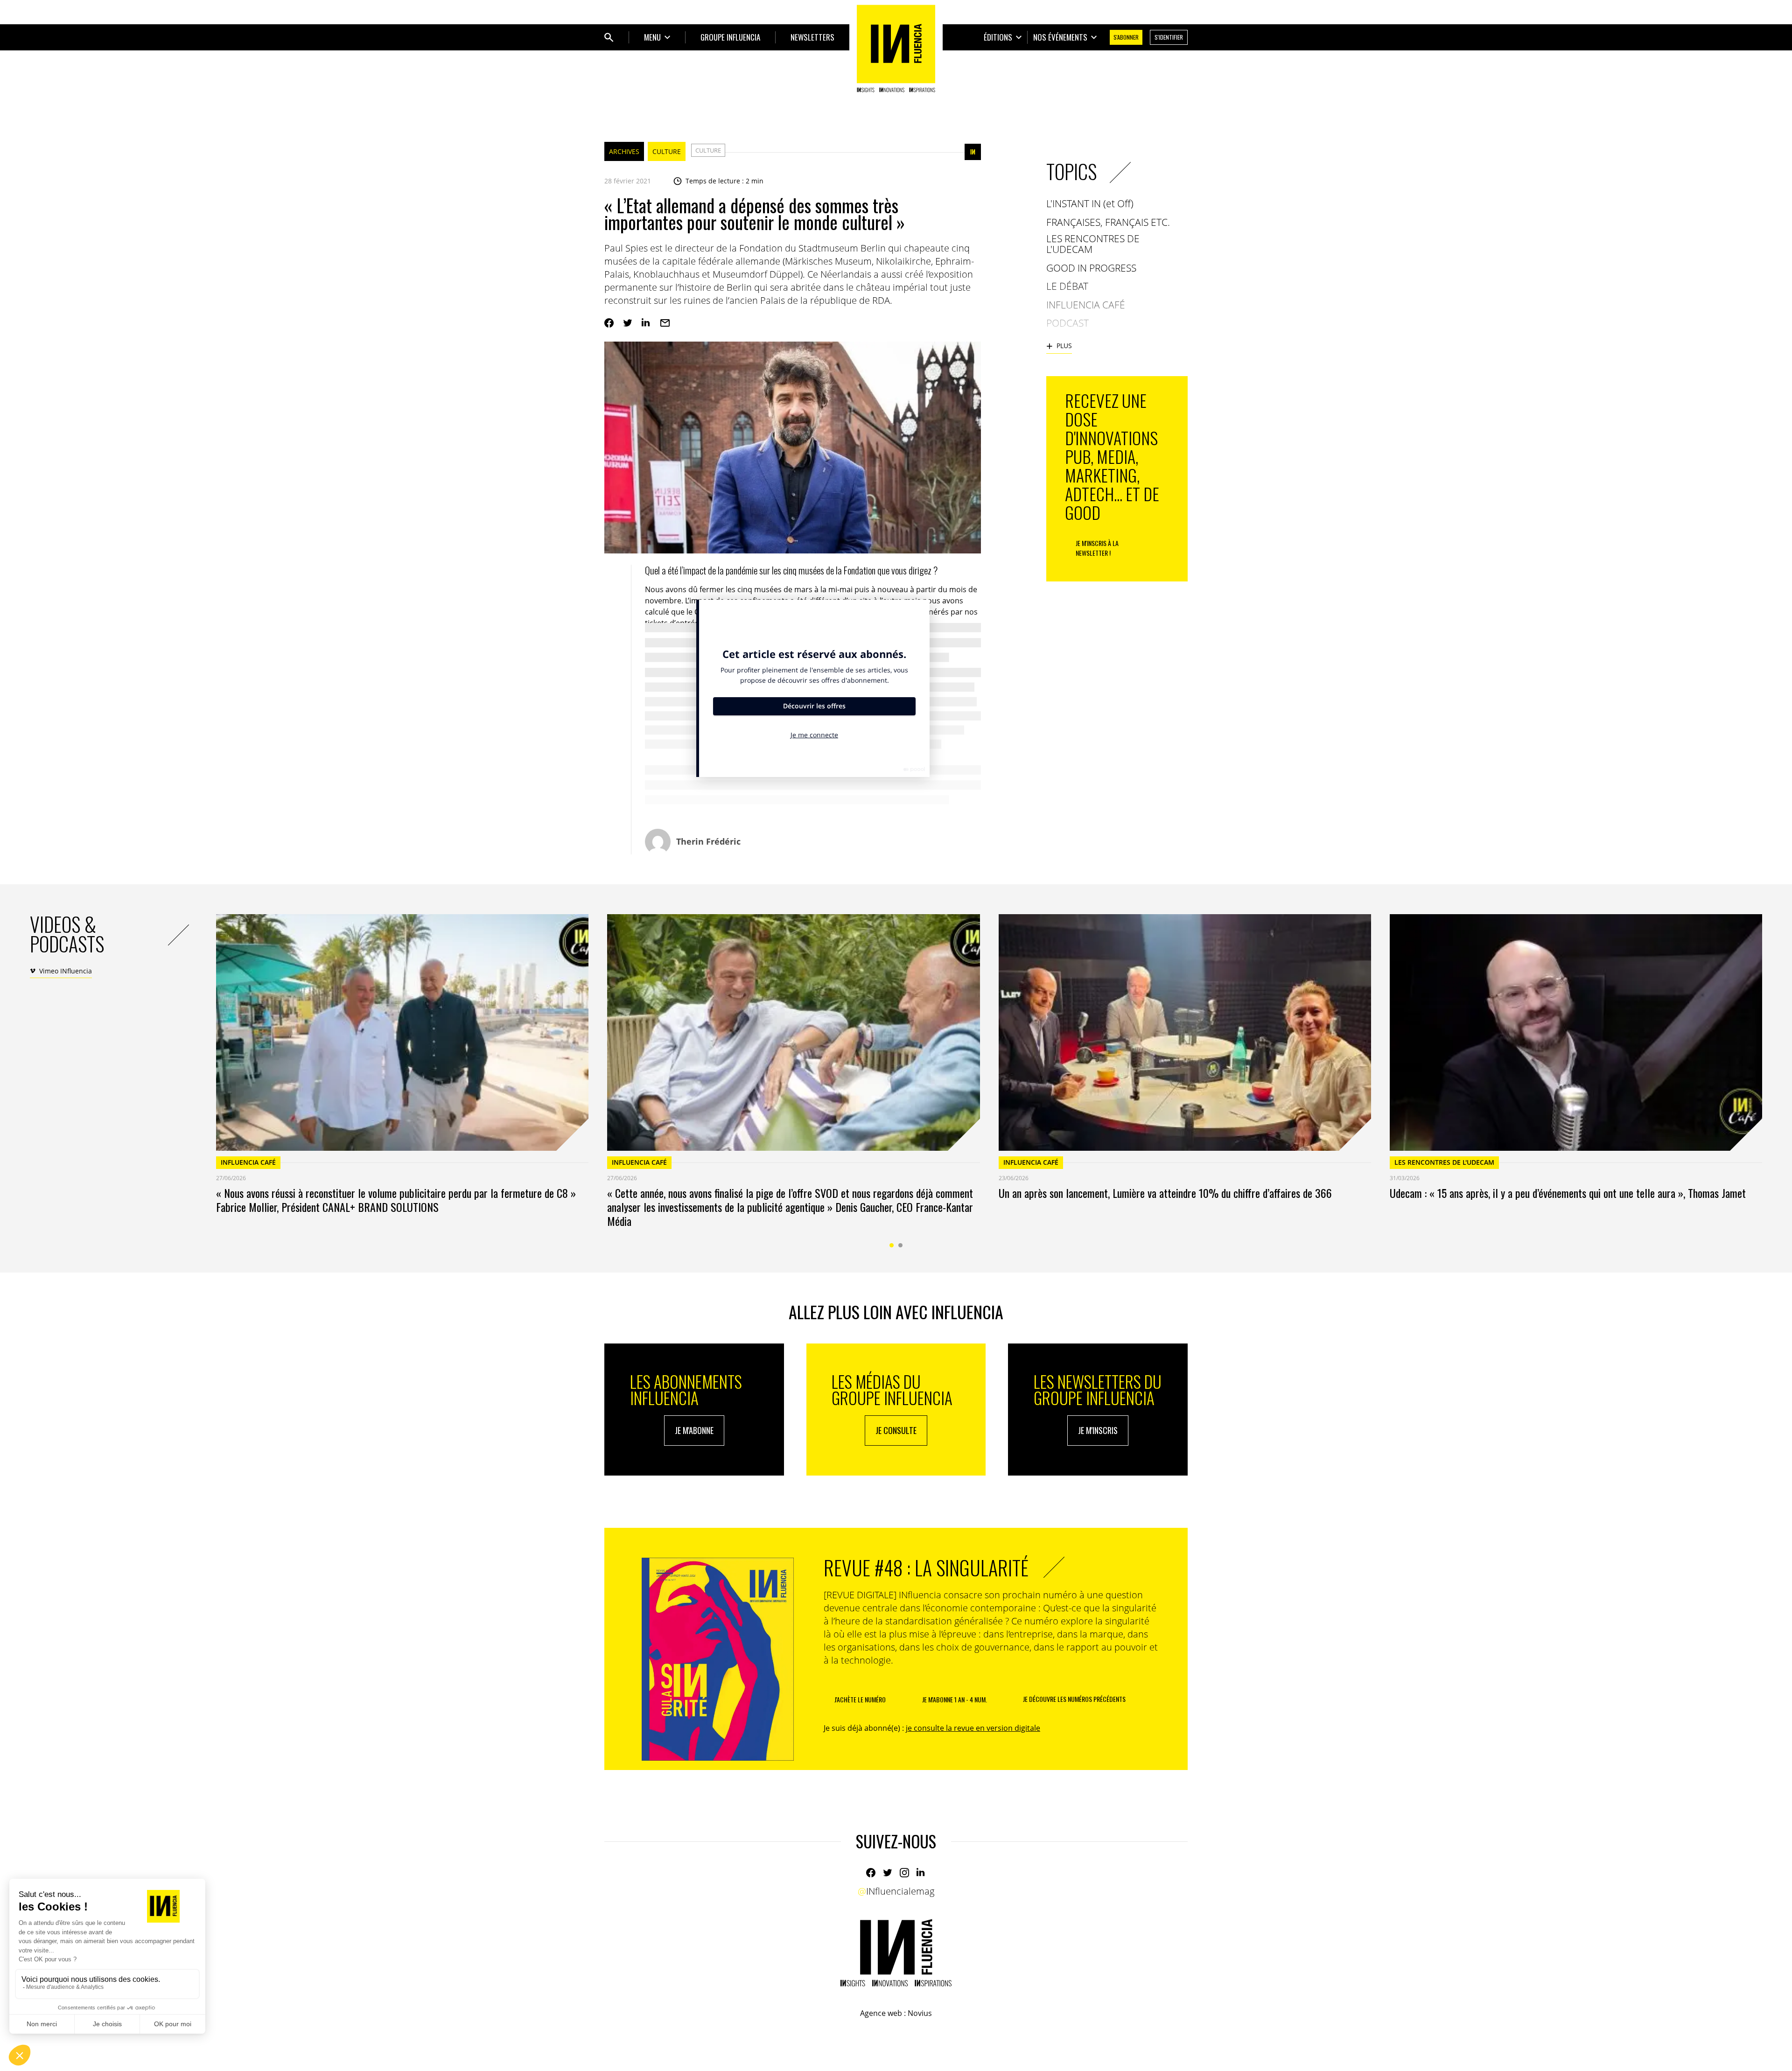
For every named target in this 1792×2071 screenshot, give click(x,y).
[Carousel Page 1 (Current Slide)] (892, 1245)
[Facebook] (609, 323)
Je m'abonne (694, 1430)
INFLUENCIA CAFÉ (248, 1162)
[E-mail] (665, 323)
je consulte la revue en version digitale (973, 1728)
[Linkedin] (646, 323)
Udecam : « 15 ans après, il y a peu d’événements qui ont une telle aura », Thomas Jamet (1568, 1193)
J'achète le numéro (860, 1699)
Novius (920, 2013)
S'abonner (1126, 37)
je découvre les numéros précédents (1074, 1699)
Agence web (881, 2013)
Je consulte (896, 1430)
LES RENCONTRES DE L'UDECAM (1444, 1162)
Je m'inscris (1098, 1430)
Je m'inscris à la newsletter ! (1097, 548)
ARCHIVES (624, 151)
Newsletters (812, 37)
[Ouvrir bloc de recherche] (609, 37)
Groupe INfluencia (730, 37)
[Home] (896, 49)
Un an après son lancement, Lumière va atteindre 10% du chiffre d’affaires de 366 (1165, 1193)
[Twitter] (628, 323)
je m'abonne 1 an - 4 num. (955, 1699)
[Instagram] (904, 1873)
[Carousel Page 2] (900, 1245)
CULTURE (667, 151)
